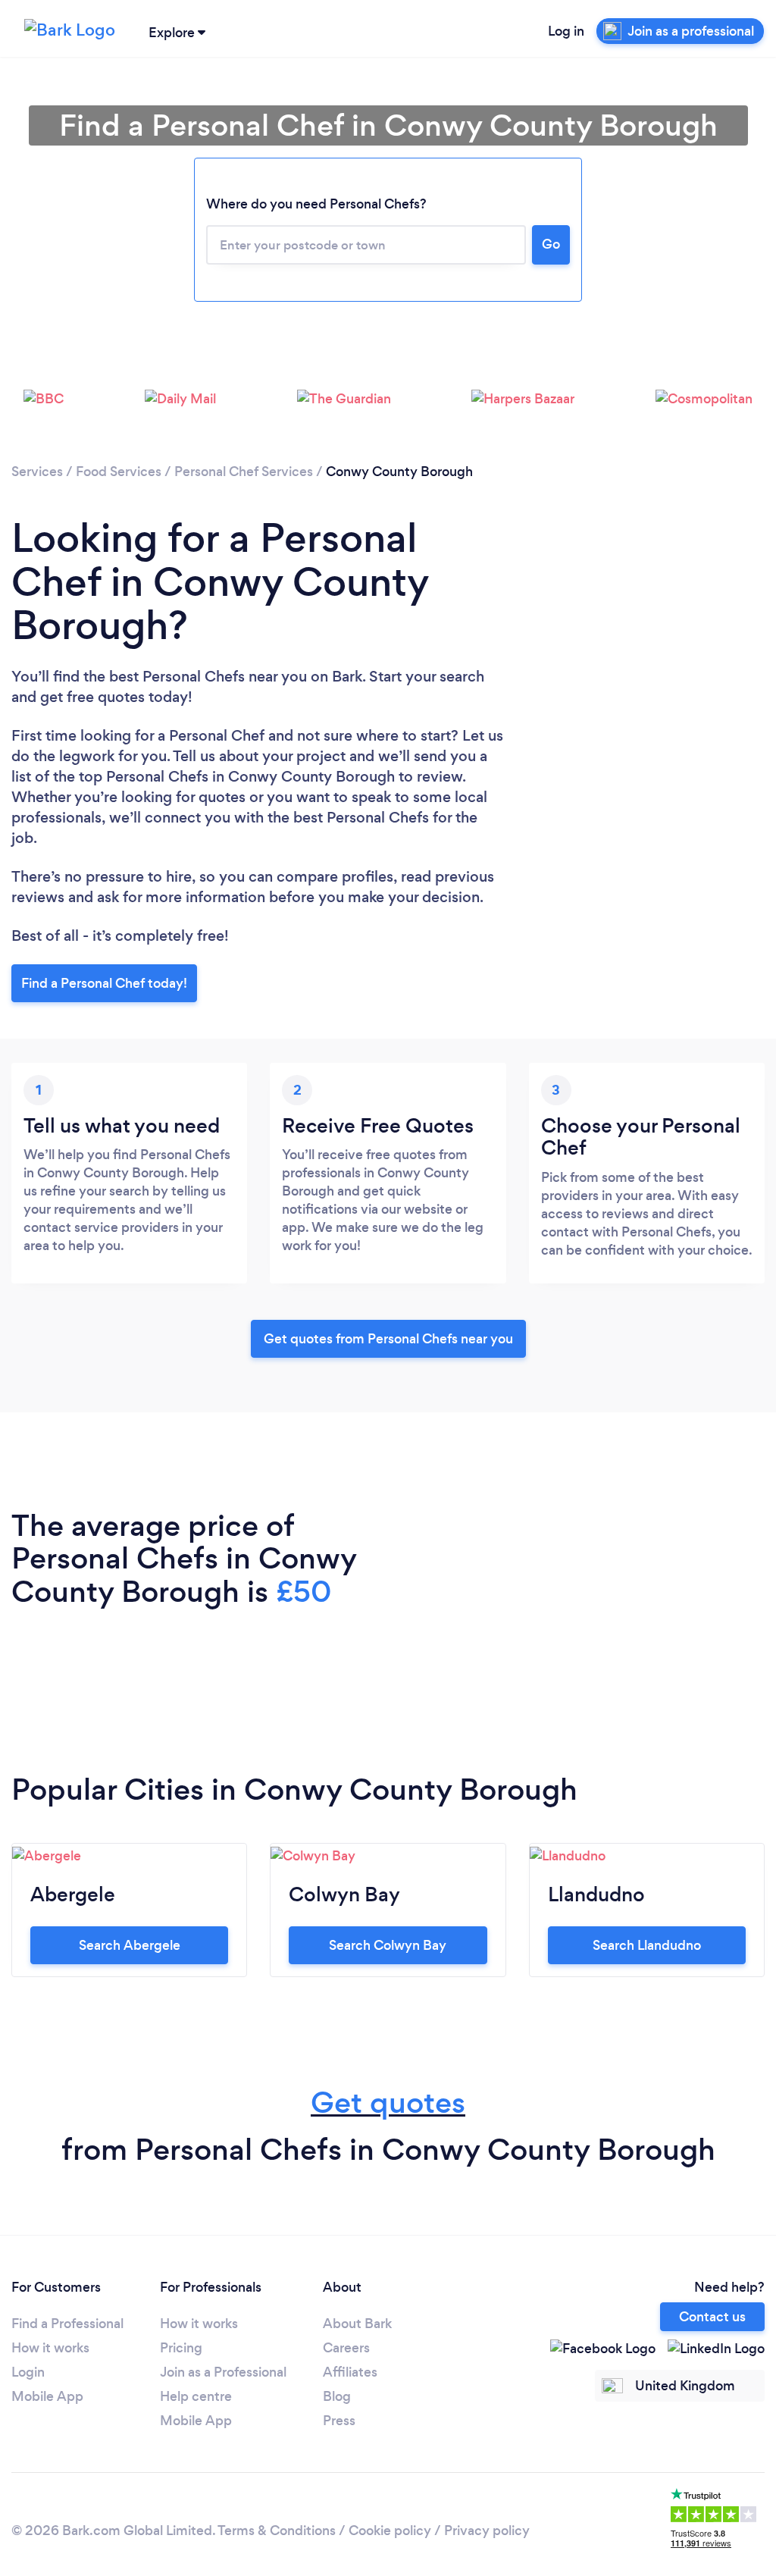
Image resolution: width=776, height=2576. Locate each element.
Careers (346, 2348)
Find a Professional (67, 2324)
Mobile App (47, 2396)
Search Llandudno (647, 1945)
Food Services (119, 472)
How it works (50, 2348)
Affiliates (350, 2372)
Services (37, 472)
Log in (566, 31)
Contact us (712, 2317)
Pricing (181, 2348)
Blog (337, 2396)
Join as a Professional (223, 2372)
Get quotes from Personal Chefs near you (388, 1339)
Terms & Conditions (277, 2531)
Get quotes (388, 2103)
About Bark (357, 2324)
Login (28, 2372)
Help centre (196, 2396)
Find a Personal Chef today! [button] (104, 983)
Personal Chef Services (244, 472)
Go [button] (551, 244)
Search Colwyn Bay (388, 1945)
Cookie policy (390, 2531)
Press (339, 2421)
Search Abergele (130, 1945)
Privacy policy (487, 2531)
